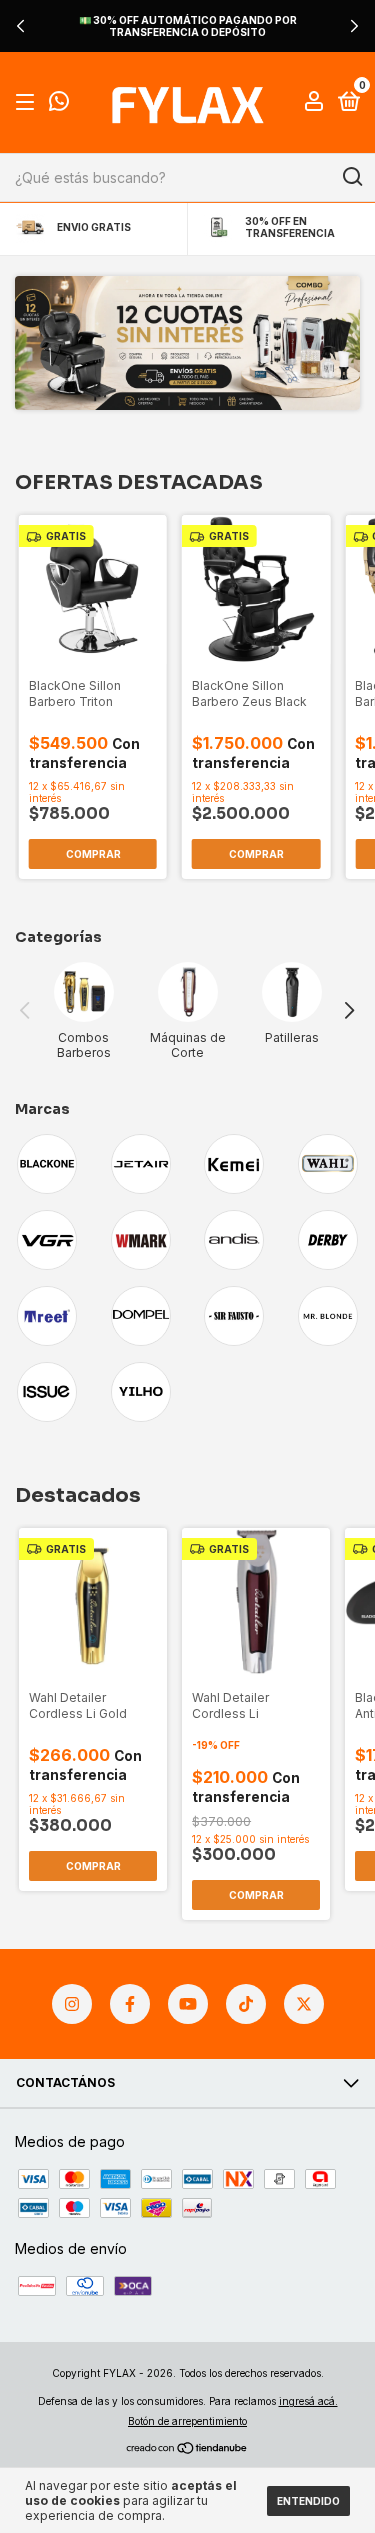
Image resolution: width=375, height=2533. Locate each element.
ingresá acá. (308, 2401)
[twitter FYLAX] (304, 2004)
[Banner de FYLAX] (187, 343)
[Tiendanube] (187, 2448)
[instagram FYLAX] (72, 2004)
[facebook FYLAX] (130, 2004)
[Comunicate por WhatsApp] (59, 104)
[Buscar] (351, 177)
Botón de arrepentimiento (187, 2421)
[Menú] (28, 102)
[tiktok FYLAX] (246, 2004)
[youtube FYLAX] (188, 2004)
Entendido (308, 2501)
